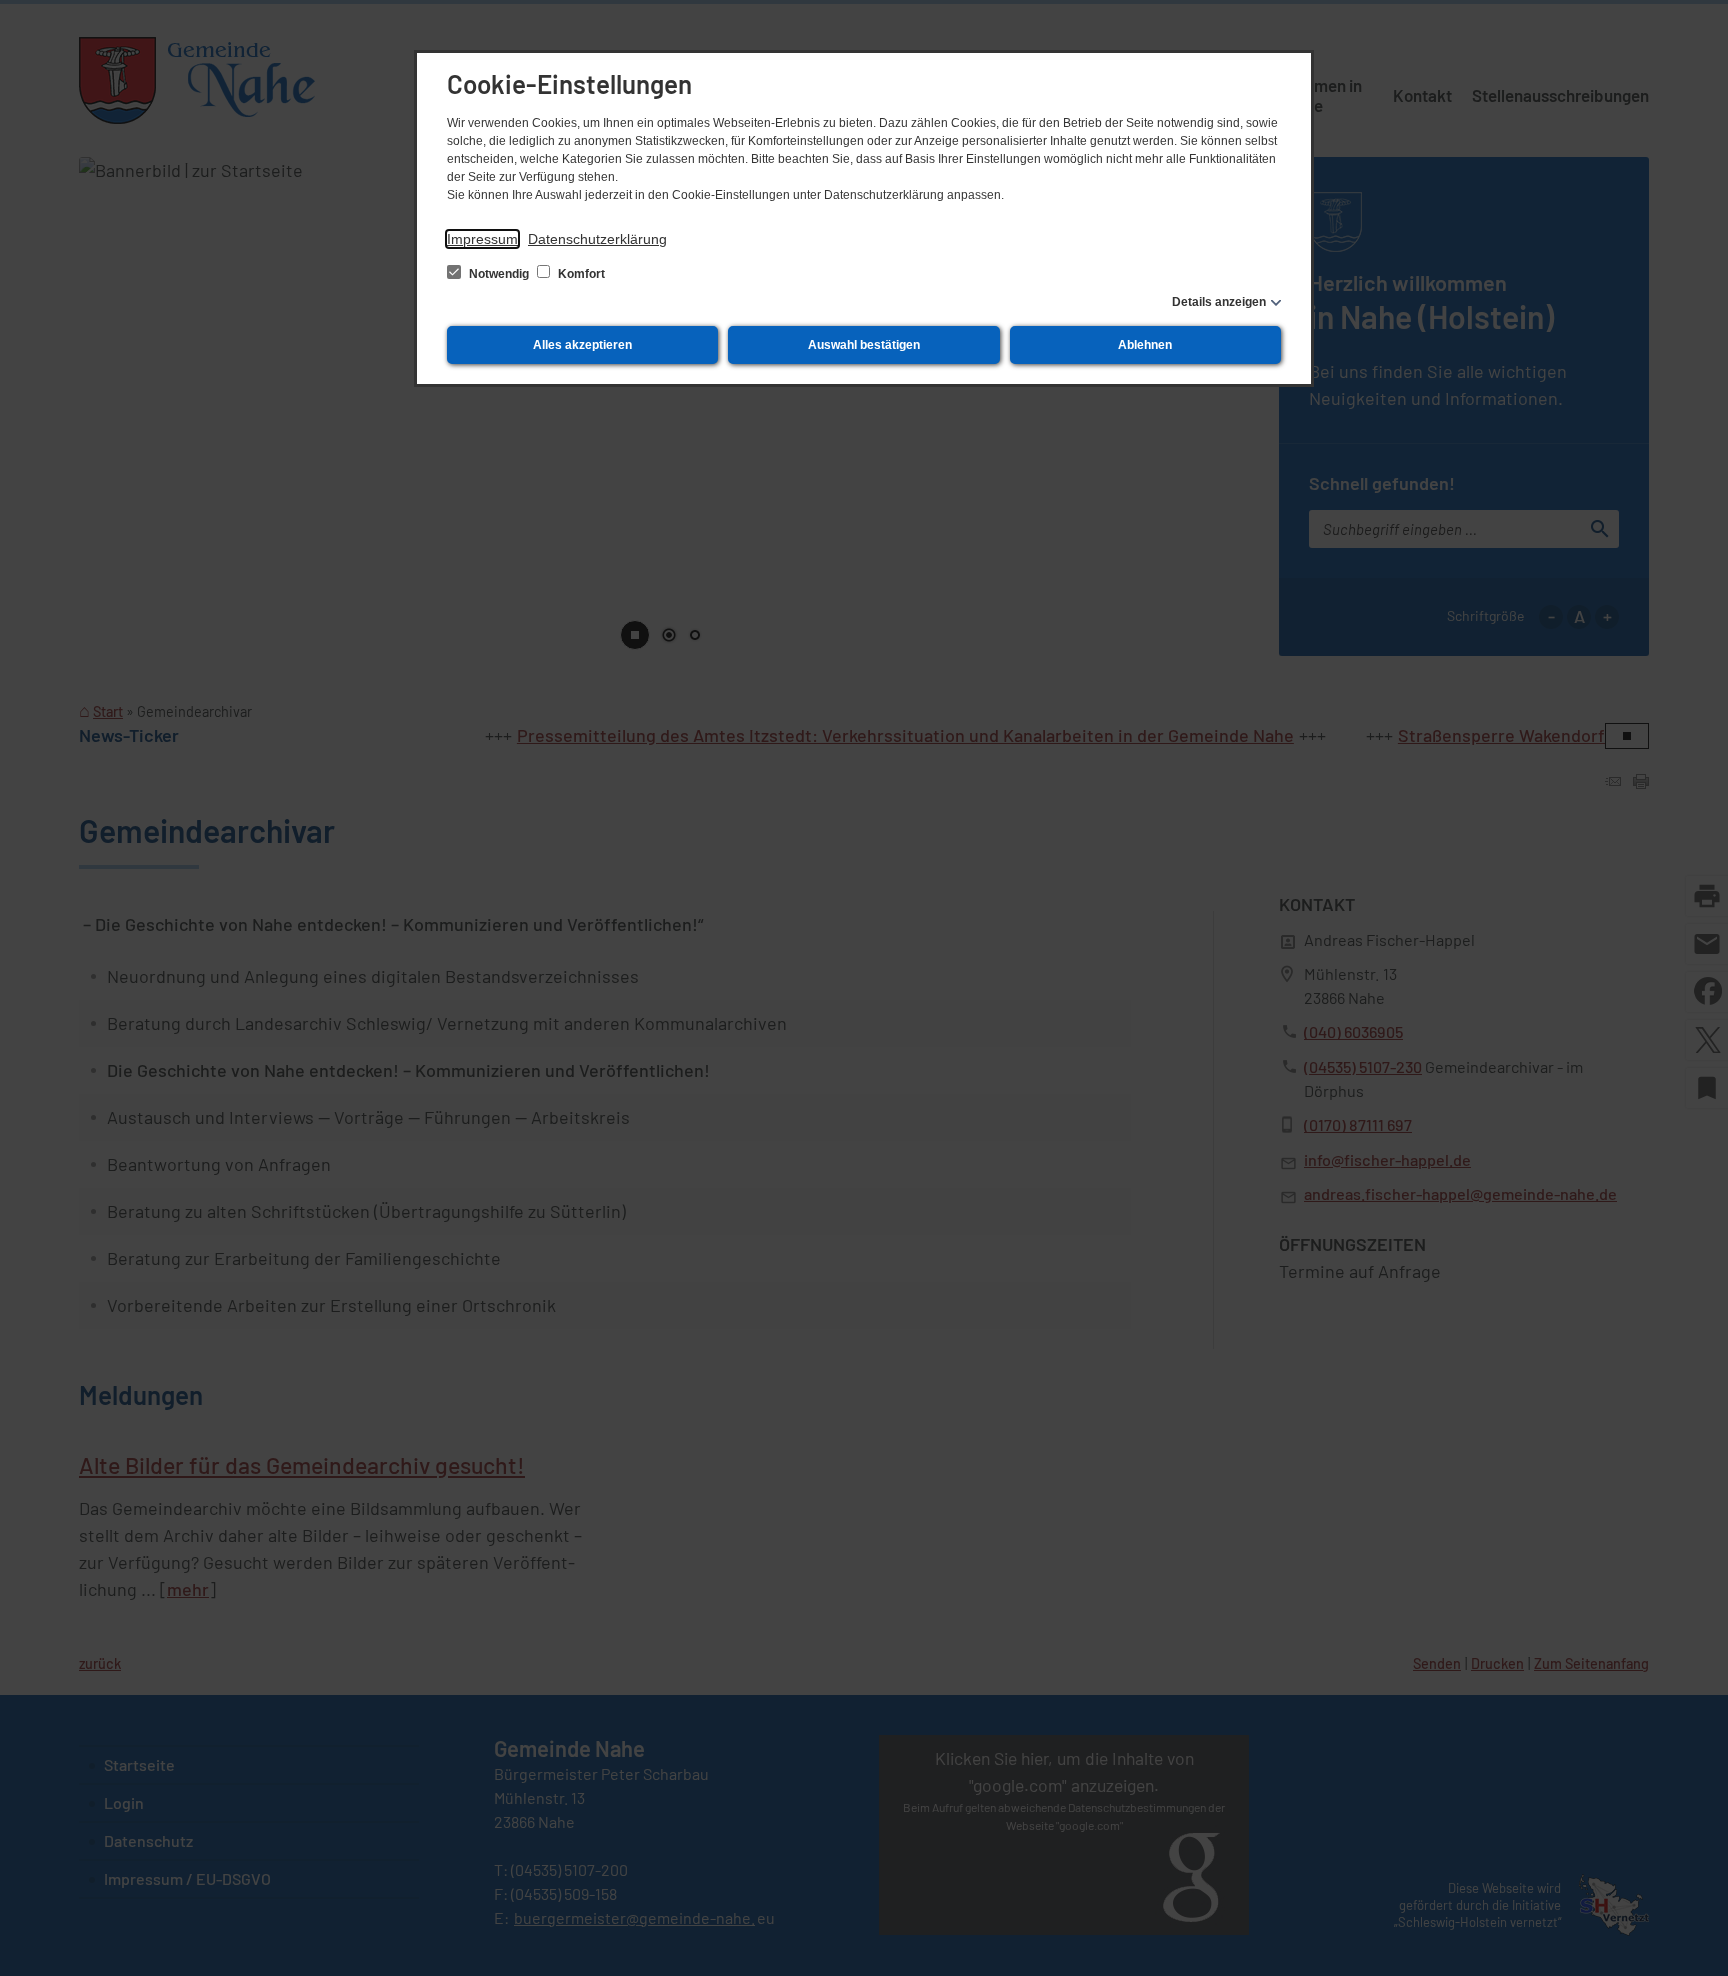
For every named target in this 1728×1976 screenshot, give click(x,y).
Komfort (580, 274)
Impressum (482, 239)
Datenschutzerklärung (597, 239)
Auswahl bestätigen (864, 345)
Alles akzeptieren (582, 345)
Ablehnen (1145, 345)
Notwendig (499, 274)
